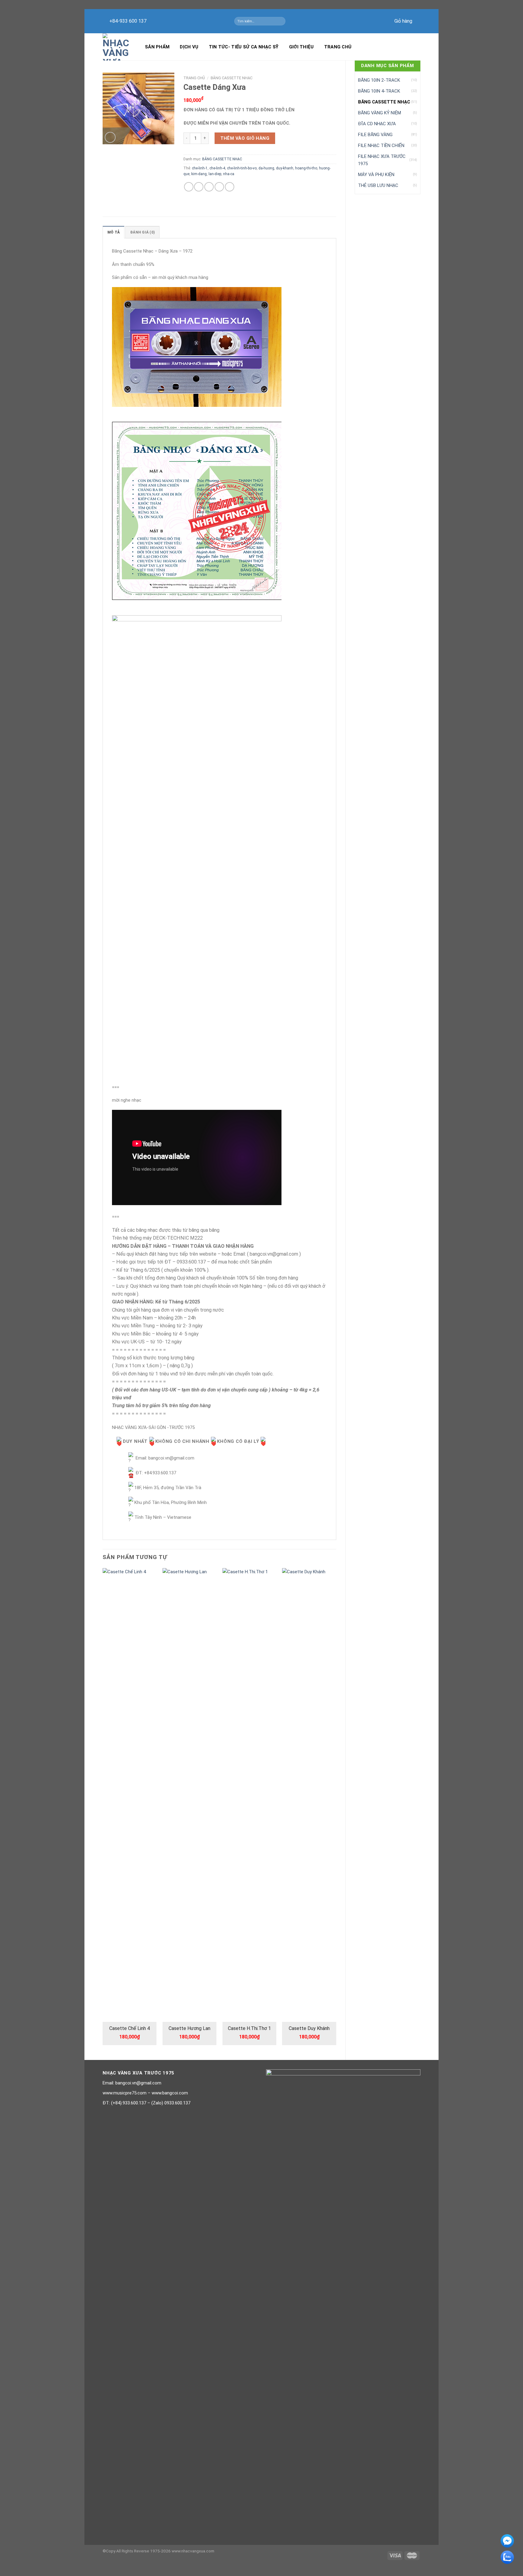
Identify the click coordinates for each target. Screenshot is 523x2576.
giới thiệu (301, 47)
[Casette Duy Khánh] (309, 1795)
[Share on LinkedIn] (230, 187)
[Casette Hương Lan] (189, 1795)
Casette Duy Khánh (309, 2028)
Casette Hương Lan (189, 2028)
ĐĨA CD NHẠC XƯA (377, 124)
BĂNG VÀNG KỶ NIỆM (380, 113)
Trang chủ (338, 47)
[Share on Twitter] (199, 187)
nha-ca (229, 174)
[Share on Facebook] (189, 187)
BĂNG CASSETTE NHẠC (384, 102)
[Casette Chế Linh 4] (130, 1795)
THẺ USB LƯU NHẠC (378, 185)
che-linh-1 (200, 168)
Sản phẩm (157, 47)
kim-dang (199, 174)
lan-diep (215, 174)
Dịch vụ (189, 47)
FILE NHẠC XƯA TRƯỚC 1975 (382, 160)
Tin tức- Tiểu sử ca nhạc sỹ (244, 47)
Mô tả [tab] (113, 232)
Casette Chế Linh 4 (130, 2028)
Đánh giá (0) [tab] (142, 232)
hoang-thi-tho (306, 168)
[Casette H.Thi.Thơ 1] (249, 1795)
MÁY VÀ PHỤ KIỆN (376, 175)
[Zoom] (110, 137)
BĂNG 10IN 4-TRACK (379, 91)
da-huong (266, 168)
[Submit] (282, 21)
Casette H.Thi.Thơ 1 (249, 2028)
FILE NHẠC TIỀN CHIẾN (381, 145)
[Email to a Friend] (209, 187)
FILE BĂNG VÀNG (375, 135)
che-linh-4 (217, 168)
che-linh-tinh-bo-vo (242, 168)
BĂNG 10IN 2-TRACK (379, 80)
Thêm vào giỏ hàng (245, 138)
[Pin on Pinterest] (219, 187)
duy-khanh (285, 168)
